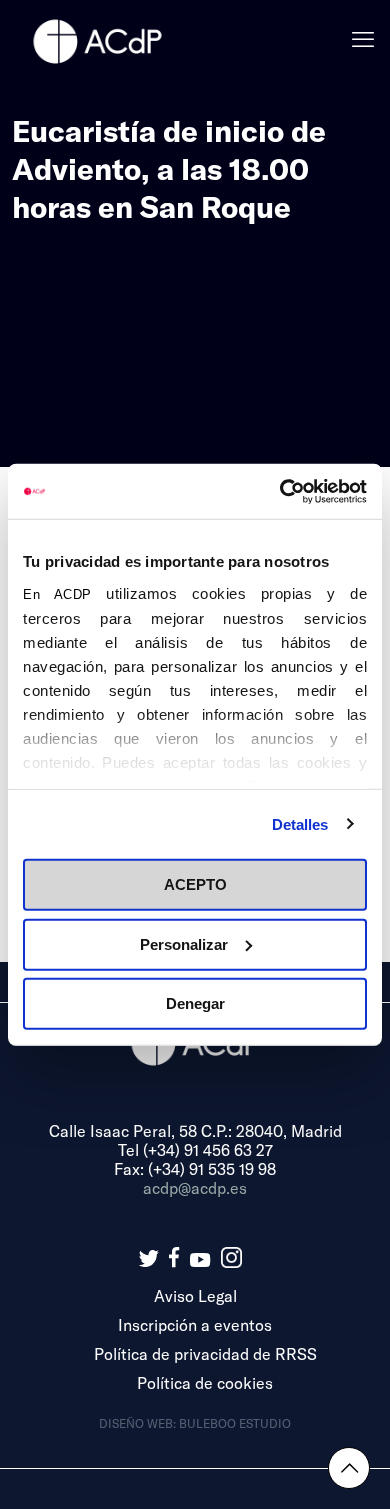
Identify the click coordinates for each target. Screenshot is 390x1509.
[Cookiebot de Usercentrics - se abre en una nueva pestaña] (280, 491)
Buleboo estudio (235, 1423)
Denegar (195, 1003)
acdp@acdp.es (195, 1187)
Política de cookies (205, 1382)
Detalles (300, 823)
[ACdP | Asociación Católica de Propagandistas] (97, 40)
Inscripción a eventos (195, 1324)
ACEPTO (195, 884)
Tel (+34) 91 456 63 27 (195, 1149)
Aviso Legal (195, 1295)
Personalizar (184, 943)
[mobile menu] (363, 40)
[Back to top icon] (349, 1468)
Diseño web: (139, 1423)
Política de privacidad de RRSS (205, 1353)
